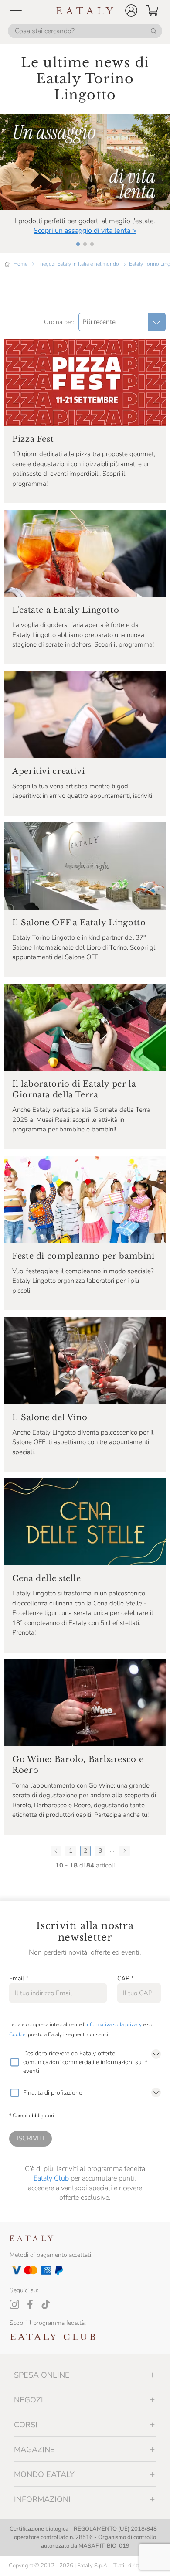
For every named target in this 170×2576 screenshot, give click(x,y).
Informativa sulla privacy (114, 2024)
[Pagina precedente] (56, 1851)
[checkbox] (14, 2062)
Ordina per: (59, 322)
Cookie (17, 2034)
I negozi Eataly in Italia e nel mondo (78, 264)
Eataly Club (51, 2178)
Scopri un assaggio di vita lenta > (85, 231)
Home (20, 264)
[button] (131, 10)
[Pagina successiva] (125, 1851)
